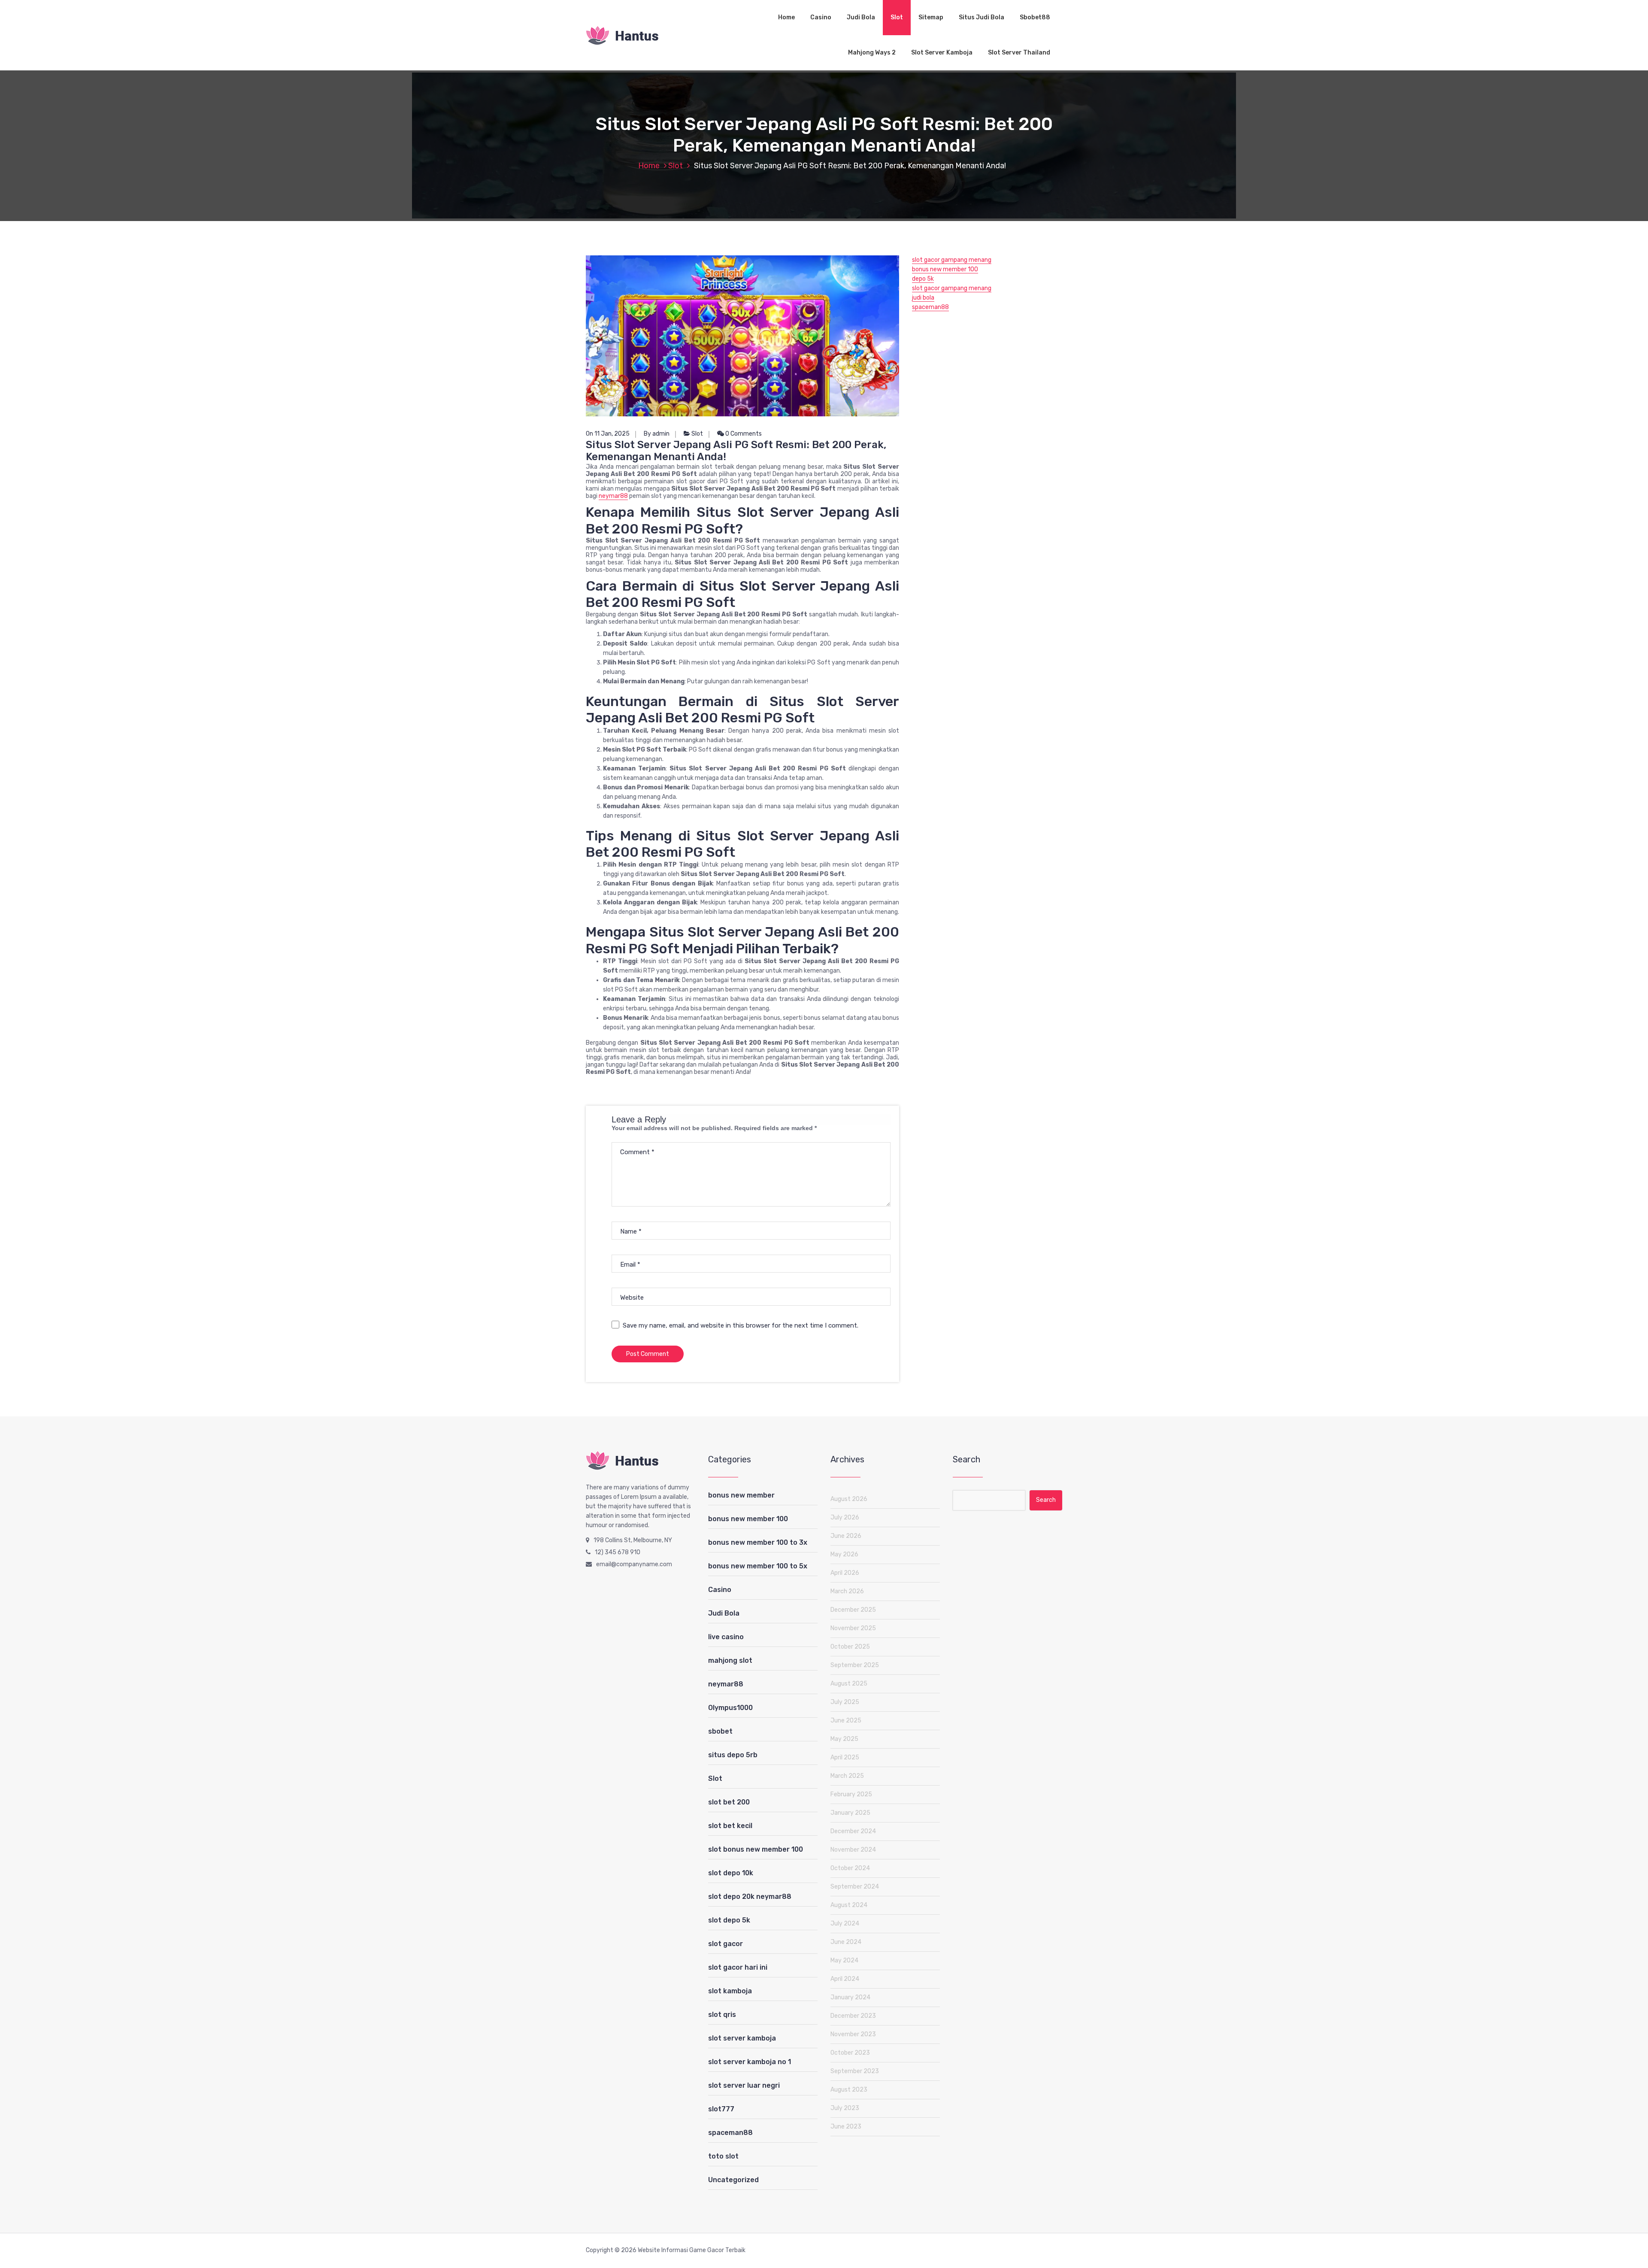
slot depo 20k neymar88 (750, 1897)
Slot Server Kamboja (942, 53)
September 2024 (855, 1887)
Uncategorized (733, 2180)
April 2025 (845, 1757)
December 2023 (853, 2016)
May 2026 (844, 1554)
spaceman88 (930, 307)
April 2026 (845, 1573)
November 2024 (853, 1850)
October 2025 (850, 1647)
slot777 (721, 2109)
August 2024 (849, 1905)
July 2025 (845, 1702)
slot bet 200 (729, 1802)
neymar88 (613, 496)
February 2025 (851, 1794)
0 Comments (743, 434)
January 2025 (850, 1813)
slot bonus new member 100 (756, 1849)
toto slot (723, 2156)
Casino (821, 17)
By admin (657, 434)
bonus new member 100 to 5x (758, 1566)
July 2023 (845, 2108)
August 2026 (849, 1499)
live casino (726, 1637)
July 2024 (845, 1924)
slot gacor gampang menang (952, 260)
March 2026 (847, 1591)
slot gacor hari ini (738, 1967)
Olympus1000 (730, 1708)
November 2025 (853, 1628)
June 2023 (846, 2127)
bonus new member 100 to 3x (758, 1542)
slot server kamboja (742, 2038)
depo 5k (923, 279)
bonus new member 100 (945, 269)
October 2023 (850, 2053)
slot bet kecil (730, 1826)
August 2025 (849, 1684)
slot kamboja (730, 1991)
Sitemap (931, 17)
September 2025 (855, 1665)
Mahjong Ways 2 (872, 53)
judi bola (923, 298)
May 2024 (844, 1960)
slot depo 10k (731, 1873)
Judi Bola (861, 17)
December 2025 (853, 1610)
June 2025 (846, 1721)
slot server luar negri (744, 2085)
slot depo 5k (729, 1920)
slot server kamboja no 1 (750, 2062)
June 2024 (846, 1942)
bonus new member (741, 1495)
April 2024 (845, 1979)
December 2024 (853, 1831)
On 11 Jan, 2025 (608, 434)
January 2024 (850, 1997)
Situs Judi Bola (982, 17)
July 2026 (845, 1518)
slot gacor (726, 1944)
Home (786, 17)
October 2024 (850, 1868)
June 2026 (846, 1536)
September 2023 (855, 2071)
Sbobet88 (1035, 17)
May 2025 (844, 1739)
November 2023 (853, 2034)
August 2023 (849, 2090)
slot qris (722, 2015)
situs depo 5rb (733, 1755)
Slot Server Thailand (1019, 53)
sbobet (720, 1731)
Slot (897, 17)
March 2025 (847, 1776)
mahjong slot (730, 1660)
